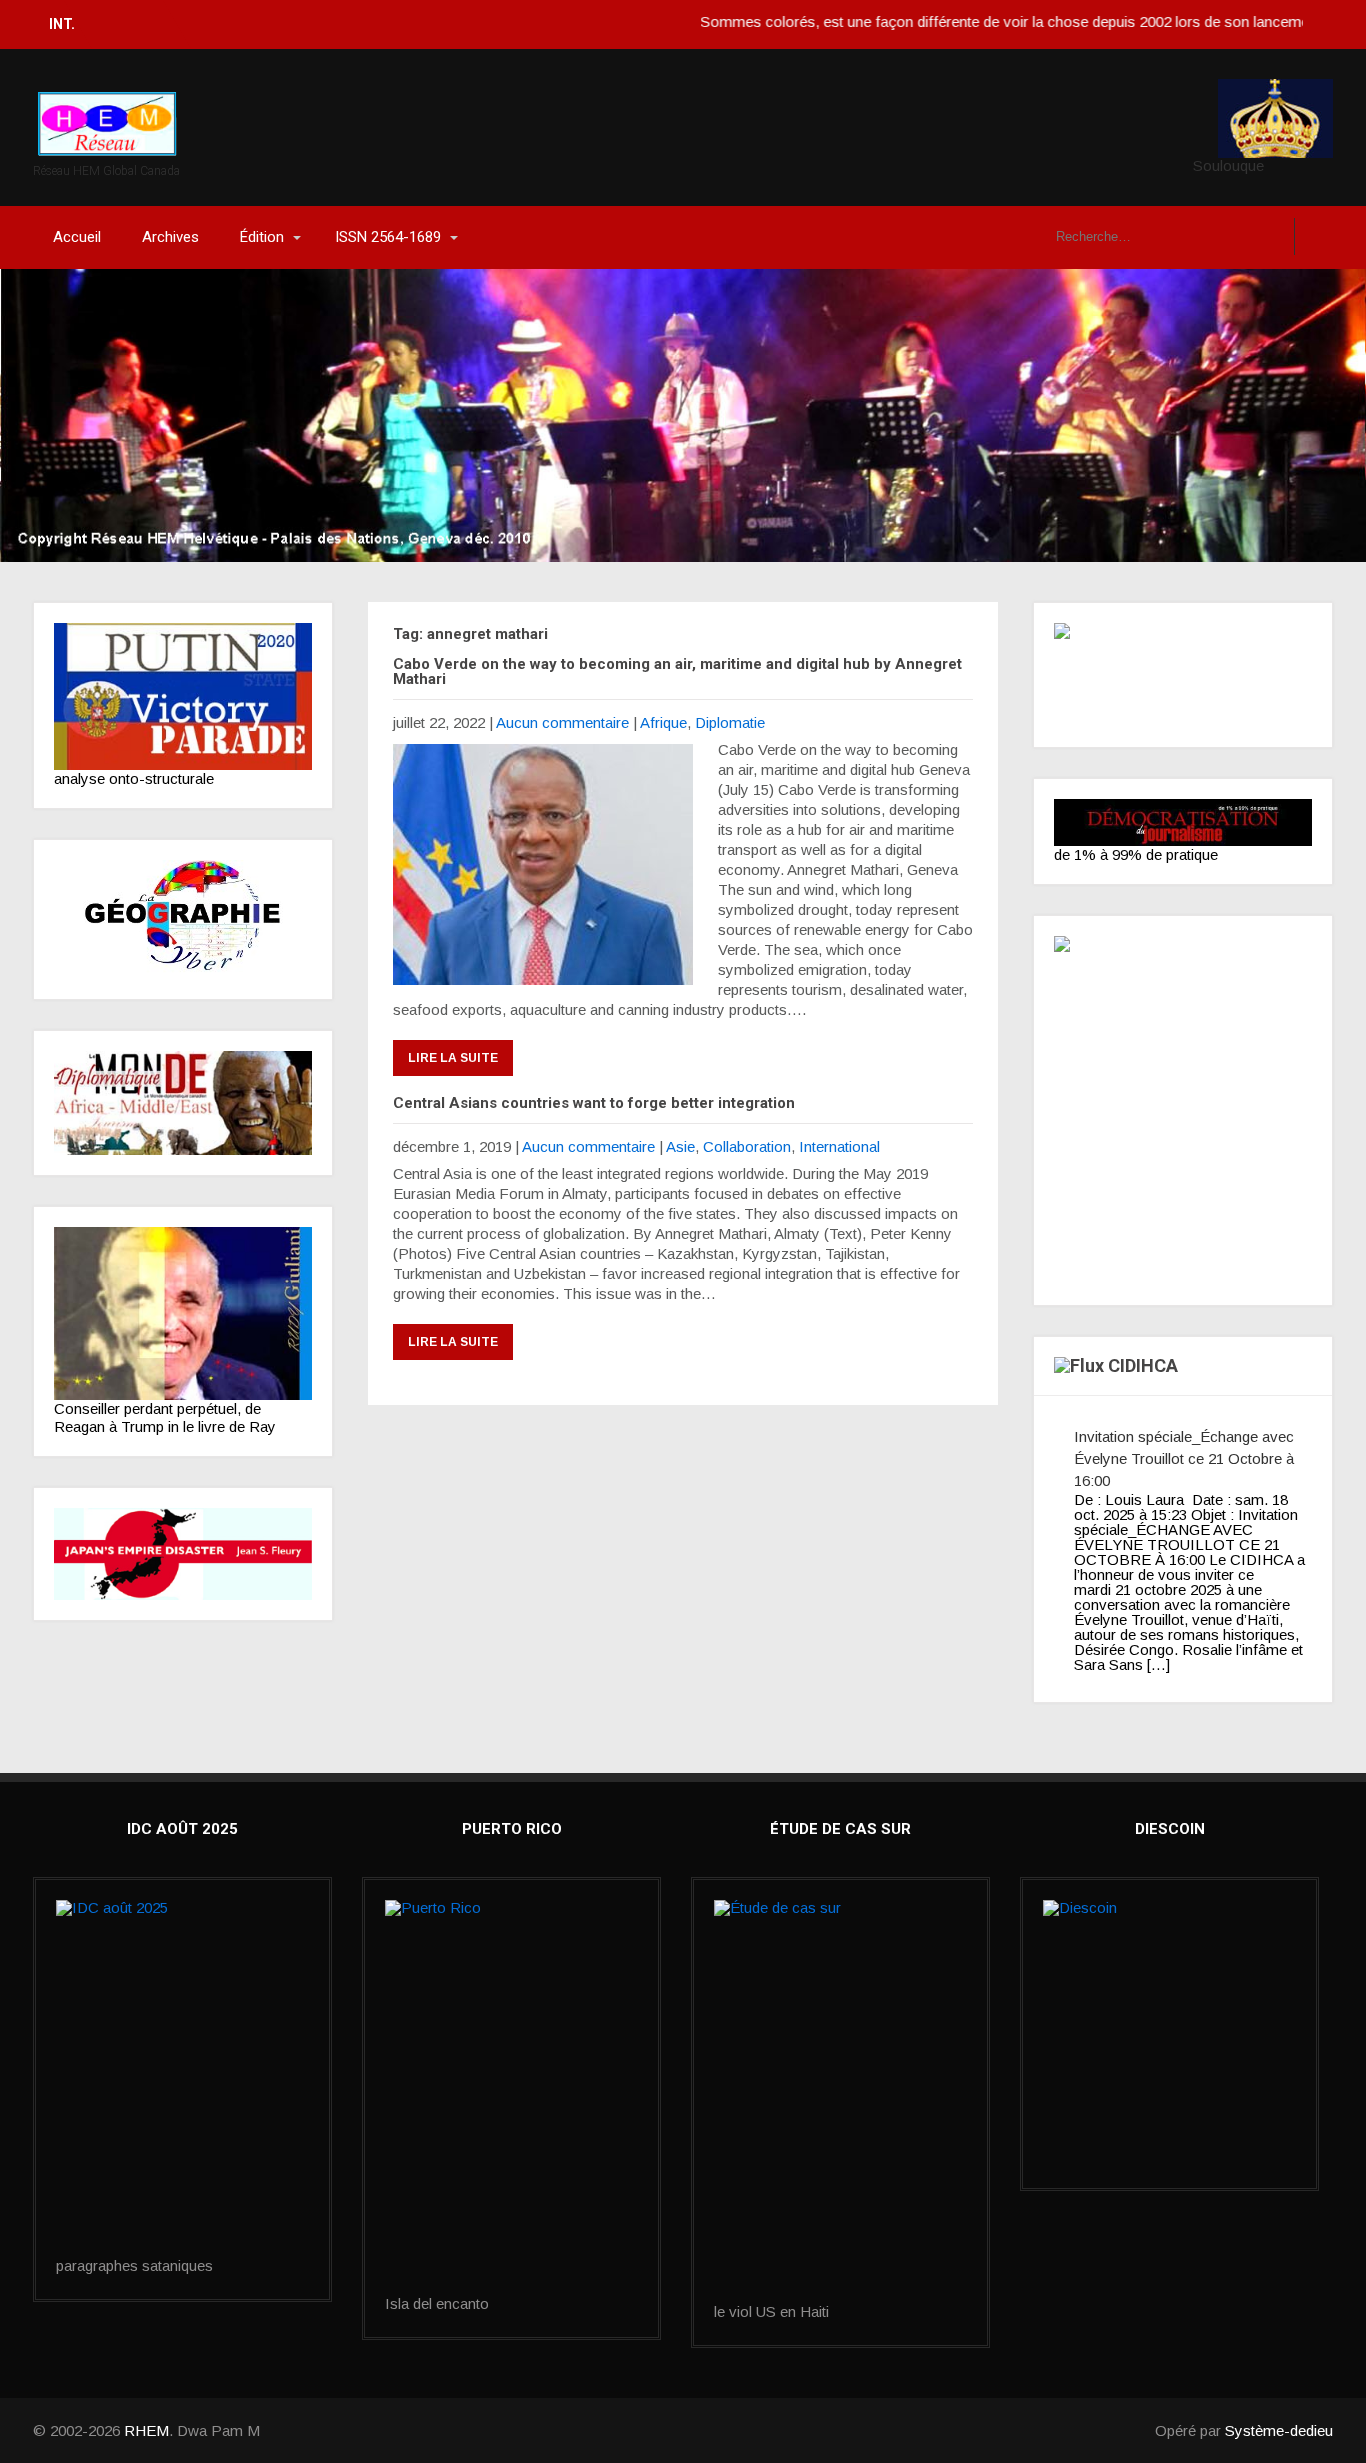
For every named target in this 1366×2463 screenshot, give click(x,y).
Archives (170, 237)
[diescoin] (1169, 1987)
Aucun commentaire (562, 722)
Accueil (77, 237)
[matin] (1183, 675)
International (839, 1146)
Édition (262, 237)
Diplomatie (730, 722)
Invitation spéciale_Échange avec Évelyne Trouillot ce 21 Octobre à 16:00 (1184, 1458)
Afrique (663, 722)
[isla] (511, 2098)
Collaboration (747, 1146)
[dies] (183, 1553)
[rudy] (183, 1314)
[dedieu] (1183, 822)
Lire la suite (453, 1058)
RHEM (146, 2430)
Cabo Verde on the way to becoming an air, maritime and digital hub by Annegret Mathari (677, 671)
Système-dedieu (1279, 2430)
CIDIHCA (1143, 1365)
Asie (680, 1146)
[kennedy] (183, 696)
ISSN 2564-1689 (388, 237)
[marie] (840, 2102)
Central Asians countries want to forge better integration (594, 1103)
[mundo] (183, 1103)
